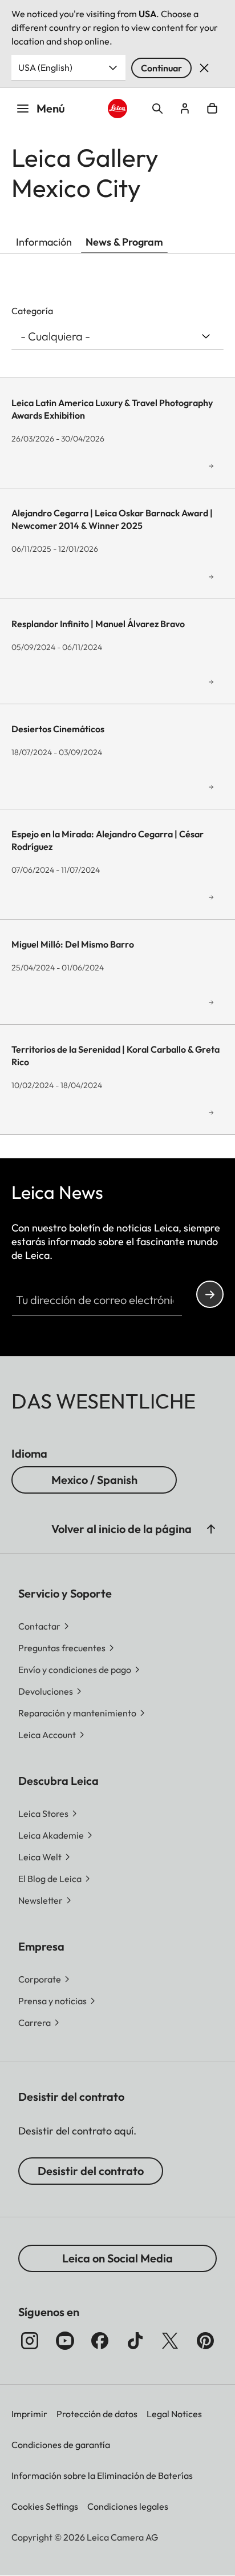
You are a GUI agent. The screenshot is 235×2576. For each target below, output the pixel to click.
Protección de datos (97, 2414)
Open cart (212, 109)
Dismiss (204, 68)
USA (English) (45, 67)
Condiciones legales (128, 2506)
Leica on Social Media (117, 2258)
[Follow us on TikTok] (135, 2341)
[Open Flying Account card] (185, 109)
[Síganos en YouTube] (65, 2341)
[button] (211, 1529)
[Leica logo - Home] (118, 109)
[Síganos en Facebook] (100, 2341)
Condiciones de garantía (61, 2445)
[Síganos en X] (170, 2341)
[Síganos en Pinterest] (205, 2341)
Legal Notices (174, 2414)
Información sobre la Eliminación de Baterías (102, 2475)
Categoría (32, 311)
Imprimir (29, 2414)
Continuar (161, 68)
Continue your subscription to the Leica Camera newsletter (210, 1294)
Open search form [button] (157, 109)
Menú (51, 108)
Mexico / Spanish (94, 1480)
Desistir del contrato (91, 2171)
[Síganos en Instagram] (30, 2341)
